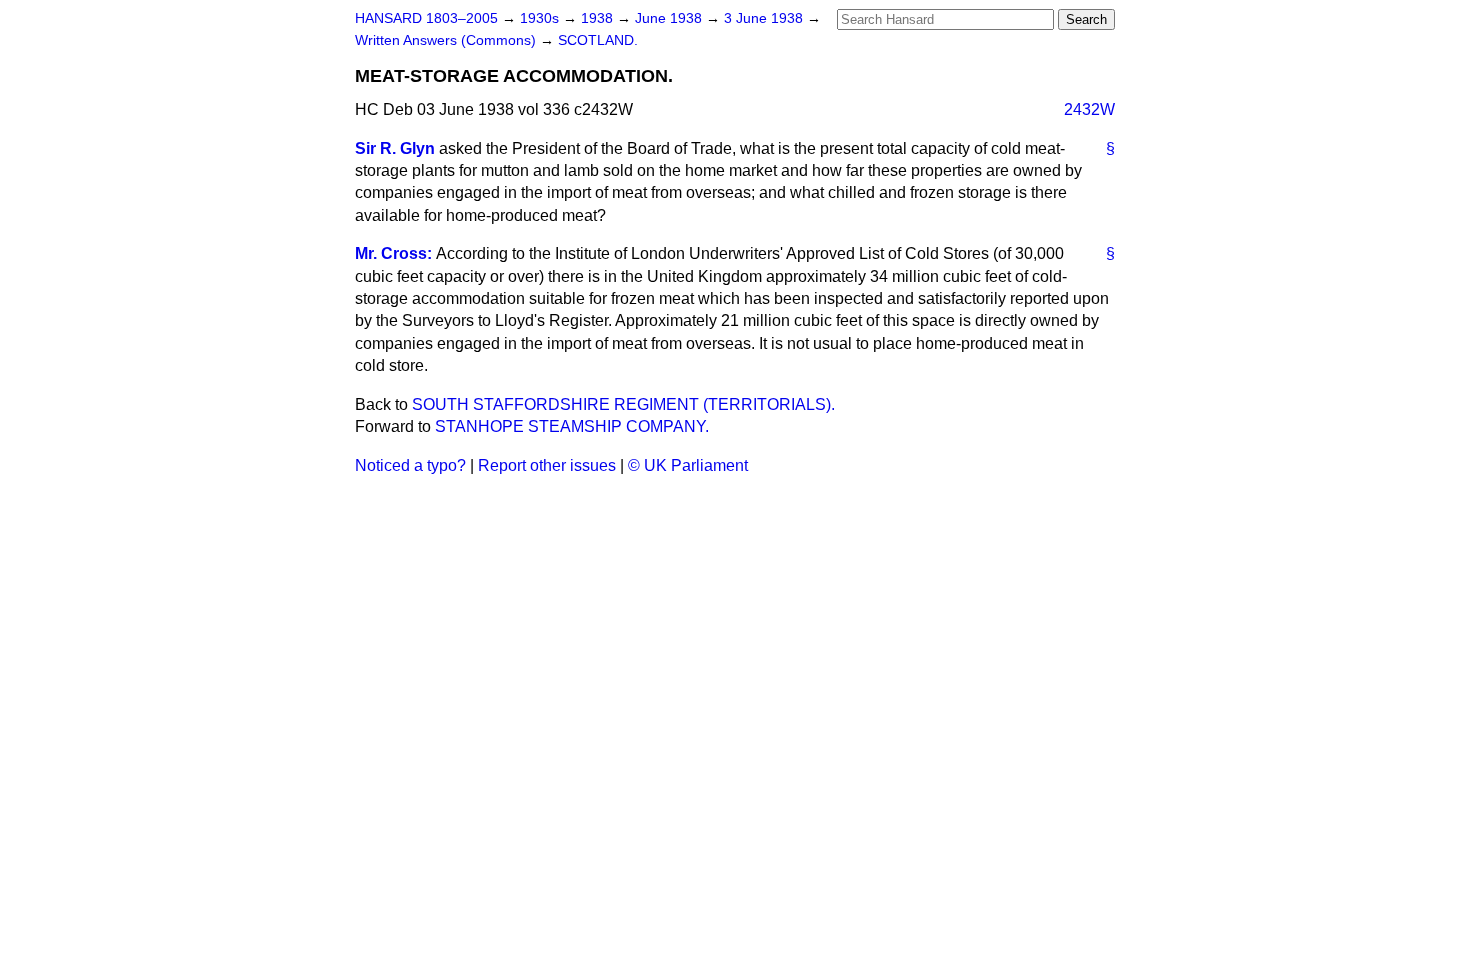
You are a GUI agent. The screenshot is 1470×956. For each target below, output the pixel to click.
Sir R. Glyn (395, 148)
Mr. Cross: (393, 253)
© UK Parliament (688, 465)
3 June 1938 (765, 18)
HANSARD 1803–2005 (426, 18)
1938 (599, 18)
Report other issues (547, 465)
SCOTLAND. (598, 40)
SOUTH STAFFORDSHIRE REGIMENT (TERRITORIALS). (623, 404)
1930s (541, 18)
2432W (1089, 109)
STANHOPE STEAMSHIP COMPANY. (572, 426)
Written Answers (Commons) (447, 40)
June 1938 (670, 18)
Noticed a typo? (410, 465)
